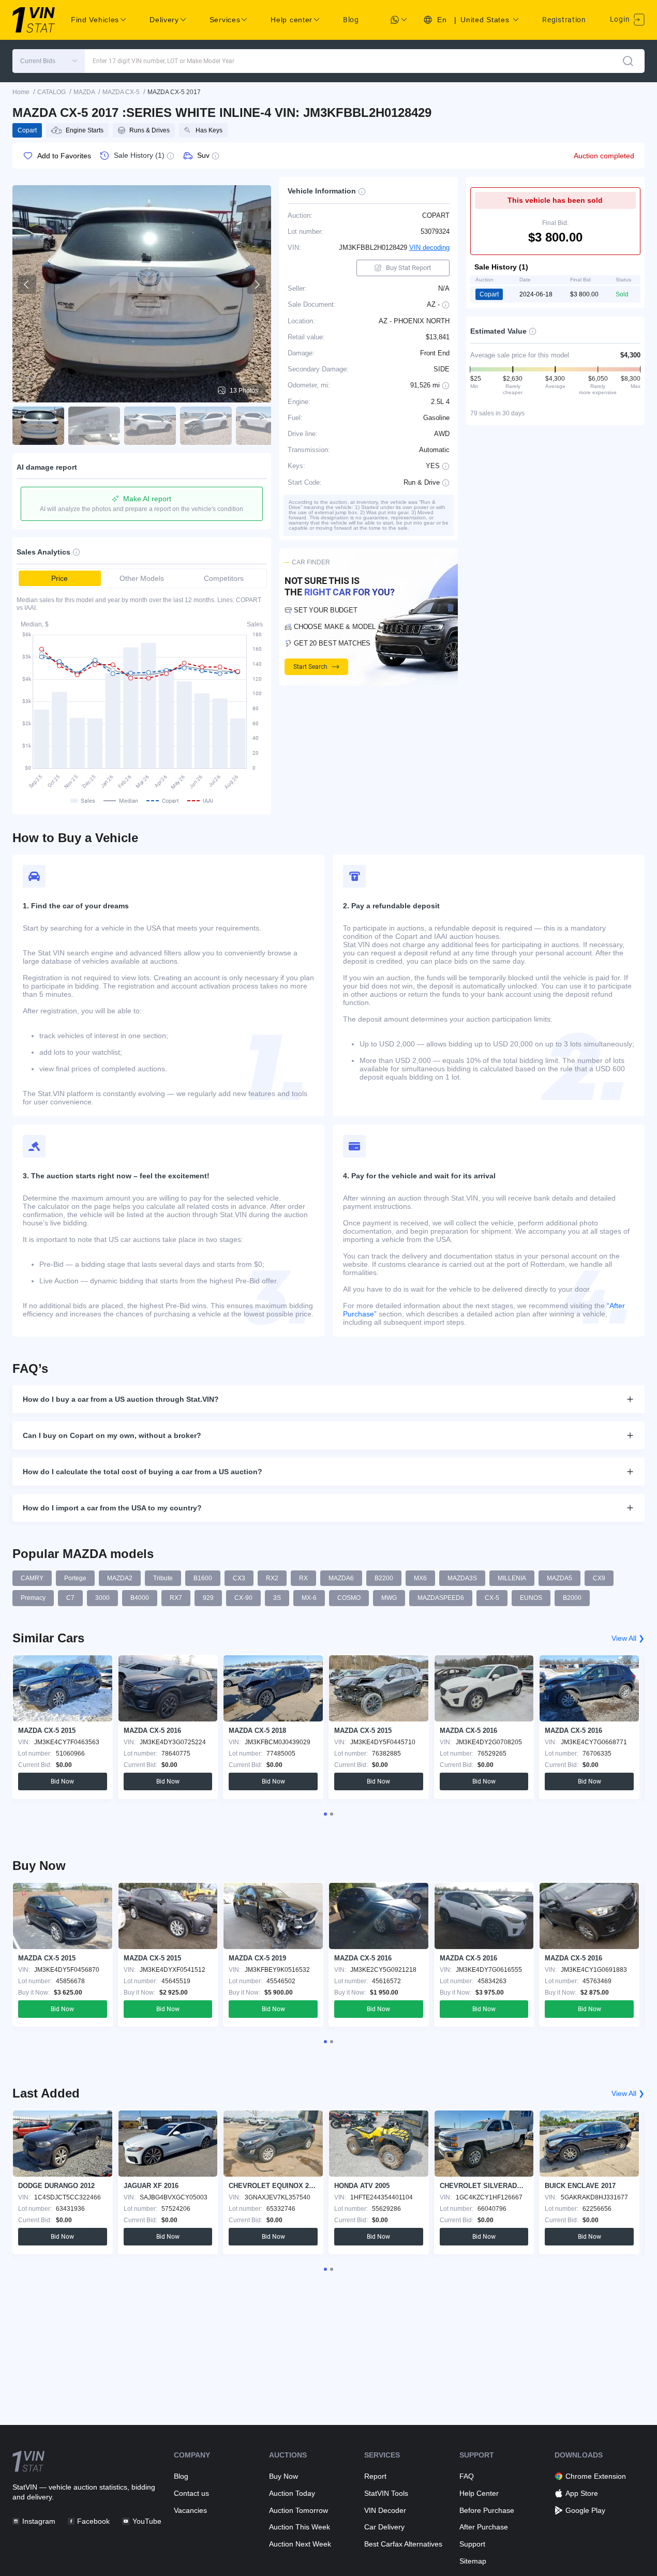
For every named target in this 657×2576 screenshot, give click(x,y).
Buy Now (283, 2476)
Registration (564, 20)
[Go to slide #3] (150, 426)
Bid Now (62, 1781)
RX (303, 1578)
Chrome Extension (596, 2476)
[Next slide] (257, 284)
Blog (351, 20)
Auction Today (292, 2493)
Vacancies (190, 2510)
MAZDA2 (120, 1578)
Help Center (479, 2493)
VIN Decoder (385, 2510)
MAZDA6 (341, 1578)
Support (472, 2544)
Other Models (142, 578)
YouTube (147, 2521)
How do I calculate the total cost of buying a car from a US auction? (143, 1472)
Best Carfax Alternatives (403, 2544)
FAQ (467, 2476)
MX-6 (309, 1598)
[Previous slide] (27, 284)
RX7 (176, 1598)
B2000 (572, 1598)
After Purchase (484, 2527)
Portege (75, 1578)
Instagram (39, 2521)
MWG (389, 1598)
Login (621, 19)
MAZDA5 (559, 1578)
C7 (70, 1598)
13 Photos (244, 391)
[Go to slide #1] (38, 426)
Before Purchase (487, 2510)
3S (277, 1598)
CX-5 (492, 1598)
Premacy (33, 1598)
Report (375, 2476)
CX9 (599, 1578)
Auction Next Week (300, 2544)
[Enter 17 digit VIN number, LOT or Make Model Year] (628, 61)
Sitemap (473, 2561)
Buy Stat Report (408, 268)
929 (208, 1598)
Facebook (93, 2521)
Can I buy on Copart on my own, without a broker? (112, 1435)
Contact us (191, 2493)
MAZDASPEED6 (441, 1598)
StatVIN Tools (386, 2493)
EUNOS (531, 1598)
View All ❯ (628, 1638)
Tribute (163, 1578)
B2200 (384, 1578)
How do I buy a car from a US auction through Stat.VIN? (121, 1399)
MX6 (420, 1578)
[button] (49, 61)
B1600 (203, 1578)
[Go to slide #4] (206, 426)
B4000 (140, 1598)
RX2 (272, 1578)
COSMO (349, 1598)
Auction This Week (300, 2527)
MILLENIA (512, 1578)
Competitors (224, 578)
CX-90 (243, 1598)
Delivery (164, 20)
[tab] (325, 1814)
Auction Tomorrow (298, 2510)
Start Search (310, 667)
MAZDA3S (462, 1578)
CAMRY (32, 1578)
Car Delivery (384, 2527)
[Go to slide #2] (94, 426)
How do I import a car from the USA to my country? (112, 1508)
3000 (102, 1598)
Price (59, 578)
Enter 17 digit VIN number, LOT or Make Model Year (163, 61)
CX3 (239, 1578)
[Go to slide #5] (262, 426)
